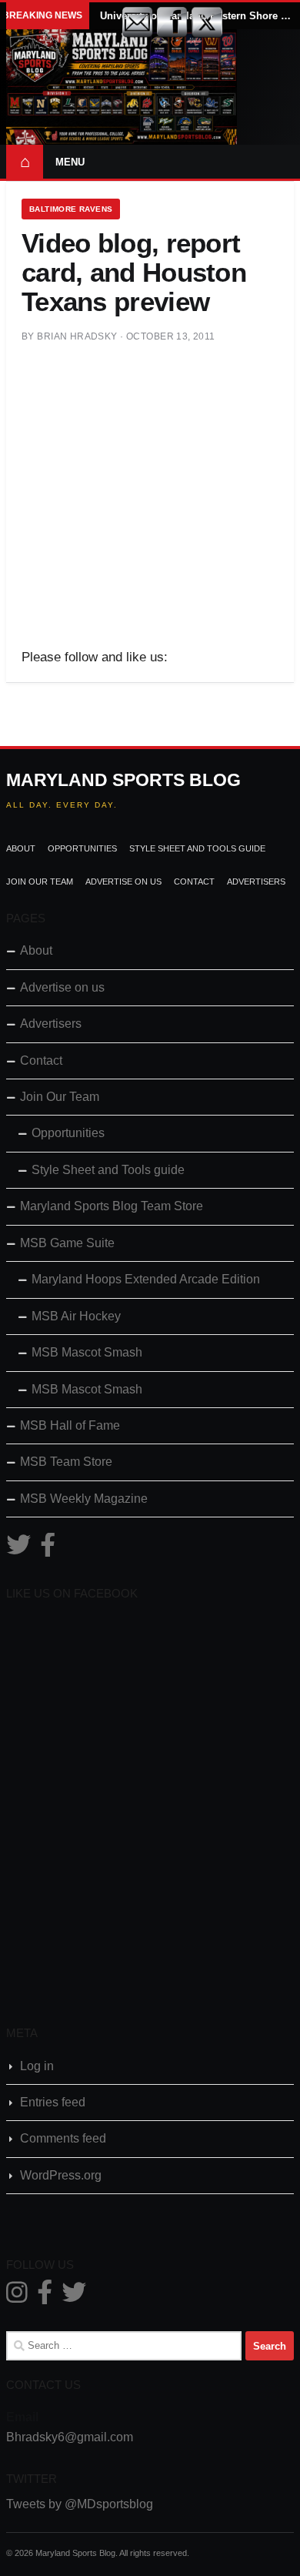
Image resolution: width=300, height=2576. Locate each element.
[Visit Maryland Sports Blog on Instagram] (17, 2297)
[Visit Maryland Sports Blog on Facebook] (48, 1549)
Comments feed (63, 2138)
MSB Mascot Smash (87, 1352)
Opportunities (82, 848)
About (21, 848)
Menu (70, 162)
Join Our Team (40, 882)
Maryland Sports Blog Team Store (112, 1206)
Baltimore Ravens (71, 209)
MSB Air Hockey (76, 1316)
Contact (194, 882)
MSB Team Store (66, 1462)
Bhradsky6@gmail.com (70, 2437)
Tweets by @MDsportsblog (80, 2504)
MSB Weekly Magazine (84, 1499)
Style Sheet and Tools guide (197, 848)
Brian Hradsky (77, 336)
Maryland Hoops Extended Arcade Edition (146, 1279)
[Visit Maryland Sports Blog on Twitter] (18, 1549)
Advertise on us (123, 882)
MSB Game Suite (67, 1243)
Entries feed (53, 2102)
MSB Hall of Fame (70, 1425)
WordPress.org (61, 2175)
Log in (37, 2066)
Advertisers (256, 882)
